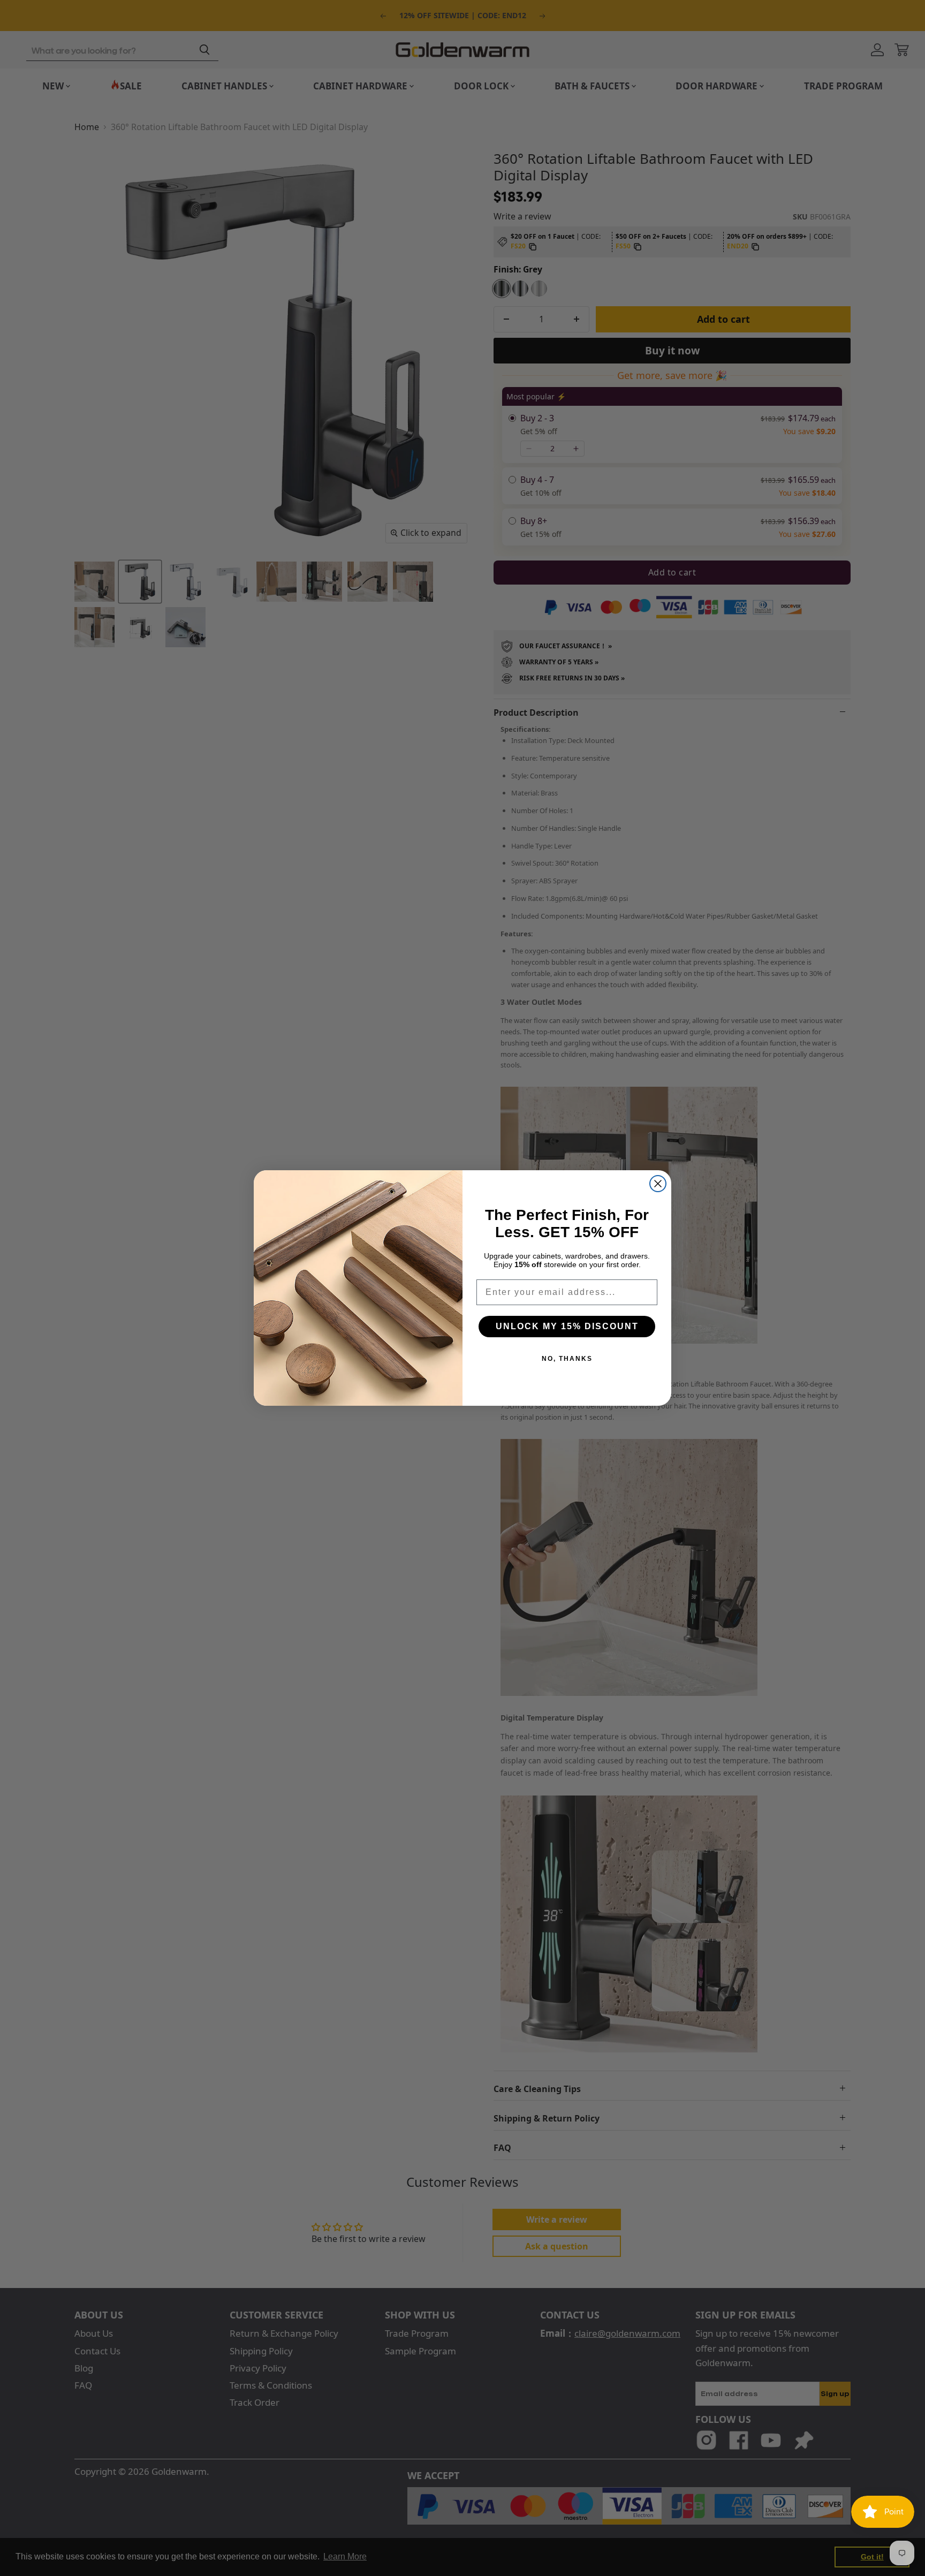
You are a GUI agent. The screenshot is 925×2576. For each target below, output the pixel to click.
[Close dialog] (658, 1184)
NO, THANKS (567, 1359)
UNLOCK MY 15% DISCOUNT (567, 1326)
